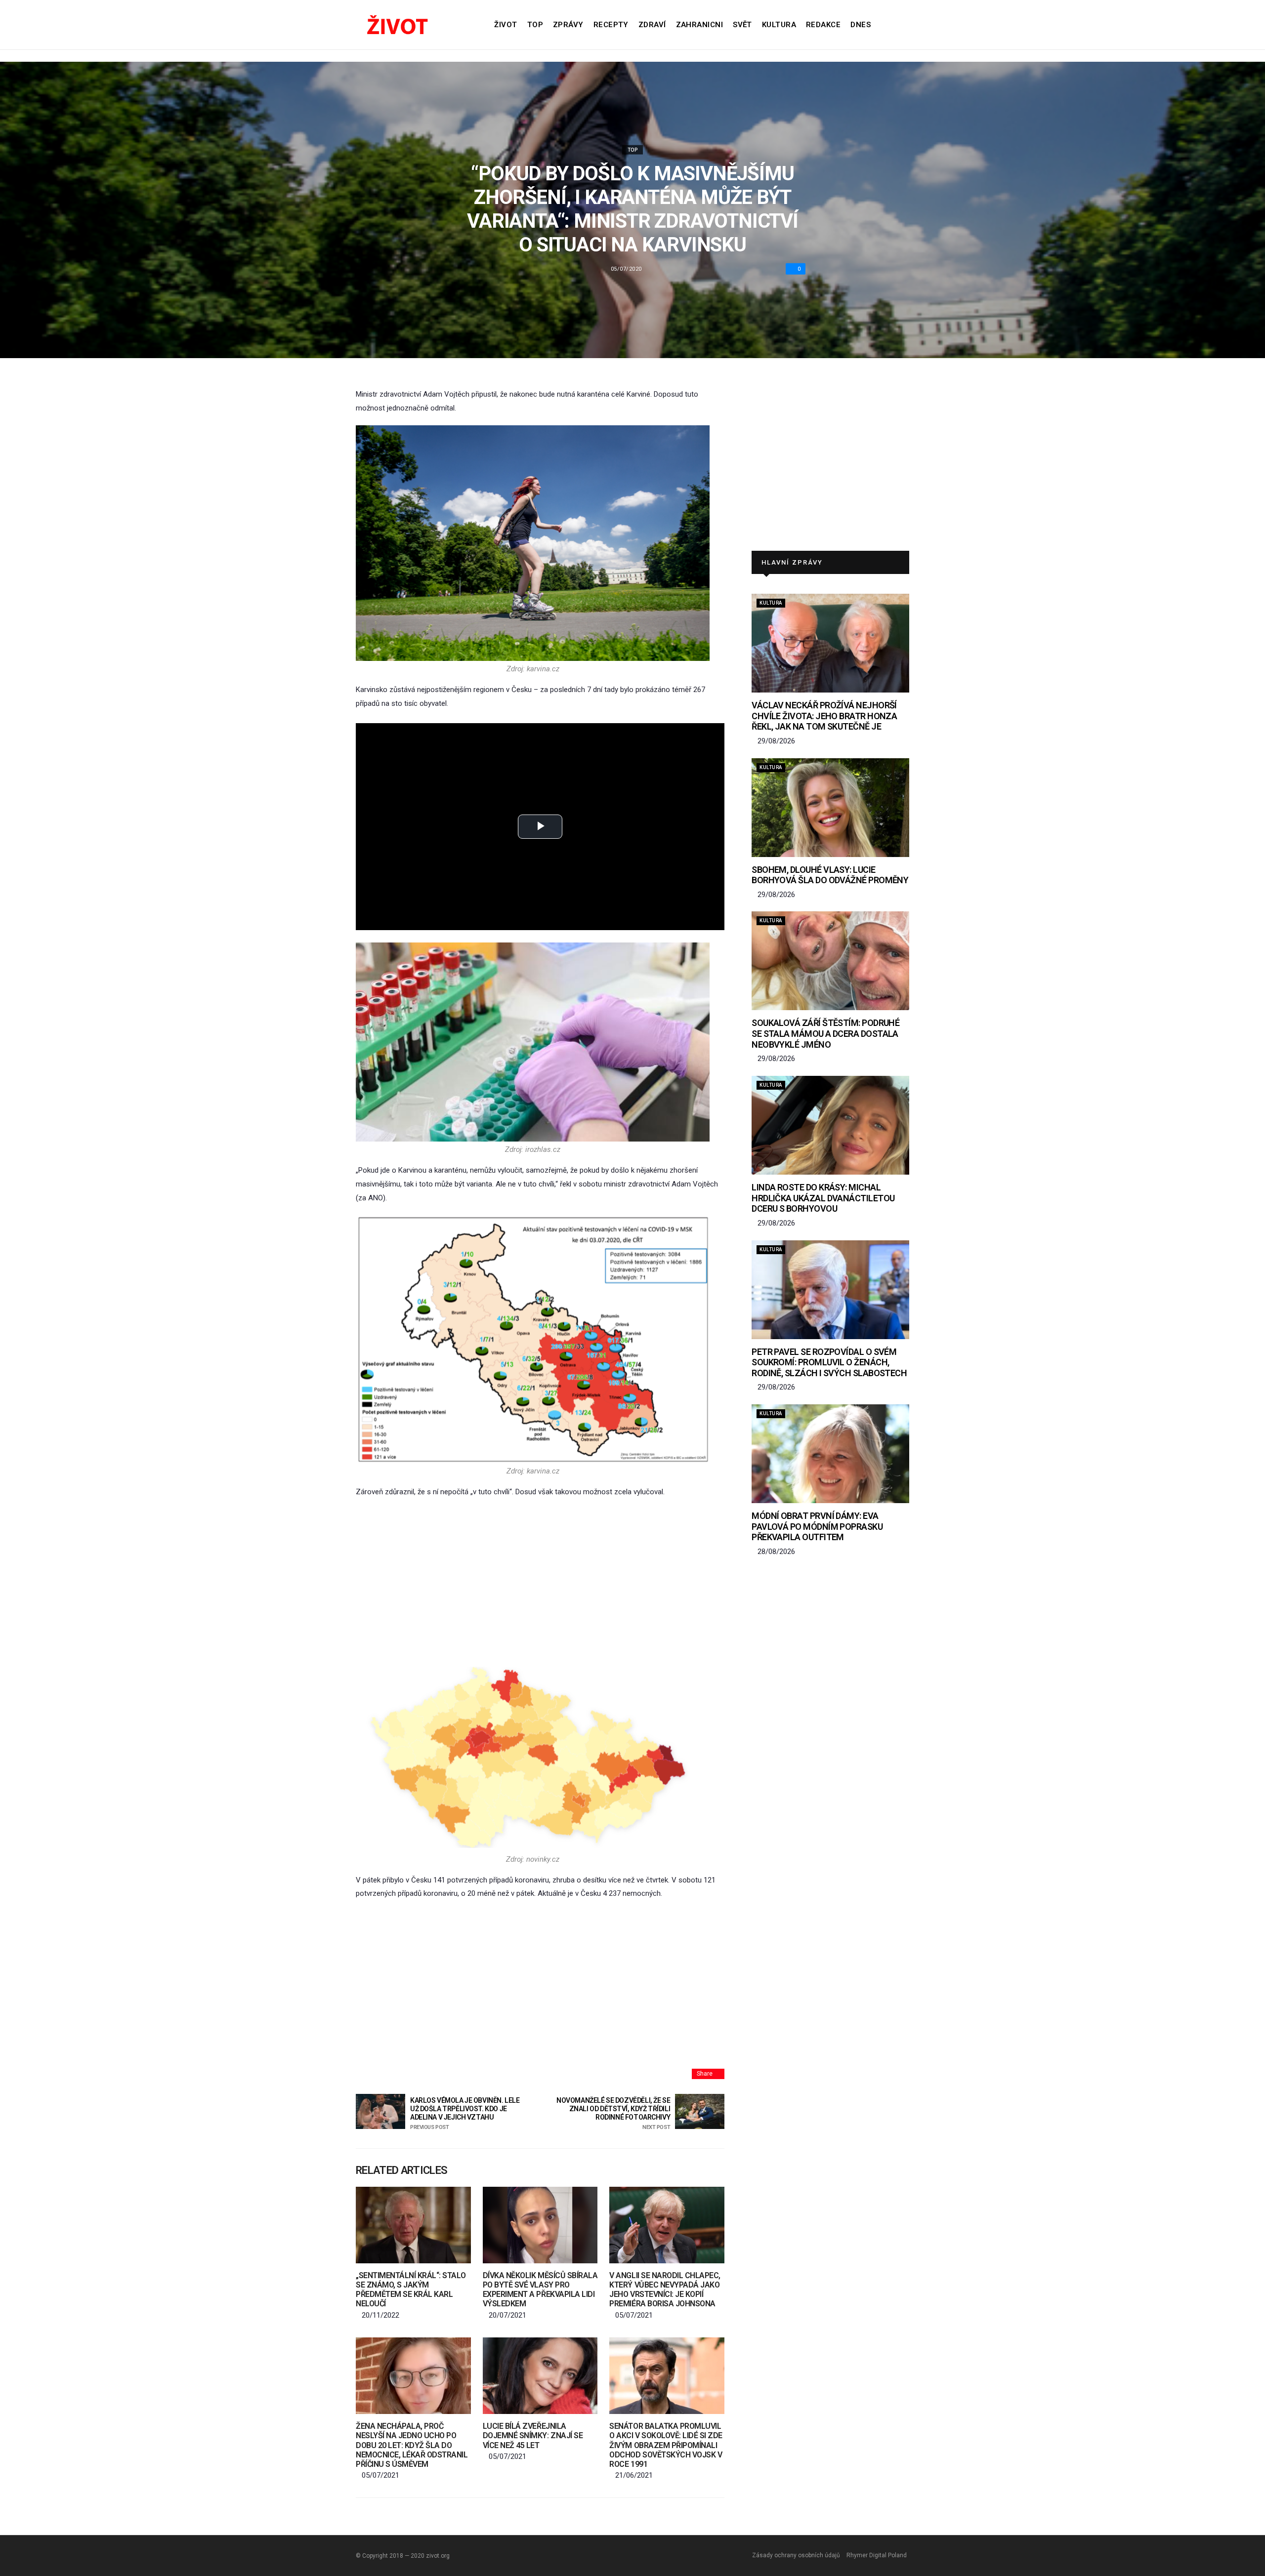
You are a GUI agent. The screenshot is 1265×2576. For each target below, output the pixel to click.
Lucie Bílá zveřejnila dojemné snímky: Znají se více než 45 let (533, 2435)
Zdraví (652, 25)
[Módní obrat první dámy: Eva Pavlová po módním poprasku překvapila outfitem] (830, 1454)
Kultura (779, 25)
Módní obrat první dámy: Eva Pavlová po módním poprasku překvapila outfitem (817, 1526)
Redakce (823, 25)
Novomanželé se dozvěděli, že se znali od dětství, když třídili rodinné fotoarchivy (613, 2113)
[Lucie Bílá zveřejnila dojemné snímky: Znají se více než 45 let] (540, 2376)
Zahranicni (700, 25)
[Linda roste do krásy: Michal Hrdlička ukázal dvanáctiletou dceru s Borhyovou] (830, 1125)
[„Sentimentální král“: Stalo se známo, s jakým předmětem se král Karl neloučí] (413, 2225)
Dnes (861, 25)
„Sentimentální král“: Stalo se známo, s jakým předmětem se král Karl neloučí (411, 2290)
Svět (742, 25)
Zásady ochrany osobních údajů (796, 2555)
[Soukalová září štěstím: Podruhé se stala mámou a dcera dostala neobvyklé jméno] (830, 961)
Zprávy (568, 25)
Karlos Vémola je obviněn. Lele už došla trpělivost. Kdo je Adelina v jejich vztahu (465, 2113)
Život (506, 25)
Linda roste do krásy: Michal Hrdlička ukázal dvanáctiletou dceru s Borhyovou (823, 1198)
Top (535, 25)
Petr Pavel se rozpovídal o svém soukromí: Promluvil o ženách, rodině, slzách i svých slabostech (829, 1362)
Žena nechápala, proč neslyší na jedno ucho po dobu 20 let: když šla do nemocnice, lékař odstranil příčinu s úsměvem (412, 2445)
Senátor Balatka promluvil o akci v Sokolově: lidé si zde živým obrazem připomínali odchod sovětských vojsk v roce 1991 (666, 2445)
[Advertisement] (540, 1581)
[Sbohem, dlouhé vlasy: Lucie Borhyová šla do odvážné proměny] (830, 808)
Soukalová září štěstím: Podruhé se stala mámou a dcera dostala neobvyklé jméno (825, 1033)
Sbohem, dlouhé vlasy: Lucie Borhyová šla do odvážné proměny (830, 875)
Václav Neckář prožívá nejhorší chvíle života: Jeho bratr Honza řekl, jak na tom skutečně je (824, 716)
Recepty (611, 25)
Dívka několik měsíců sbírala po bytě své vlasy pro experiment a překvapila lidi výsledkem (540, 2290)
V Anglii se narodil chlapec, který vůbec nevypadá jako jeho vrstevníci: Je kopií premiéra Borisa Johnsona (665, 2290)
